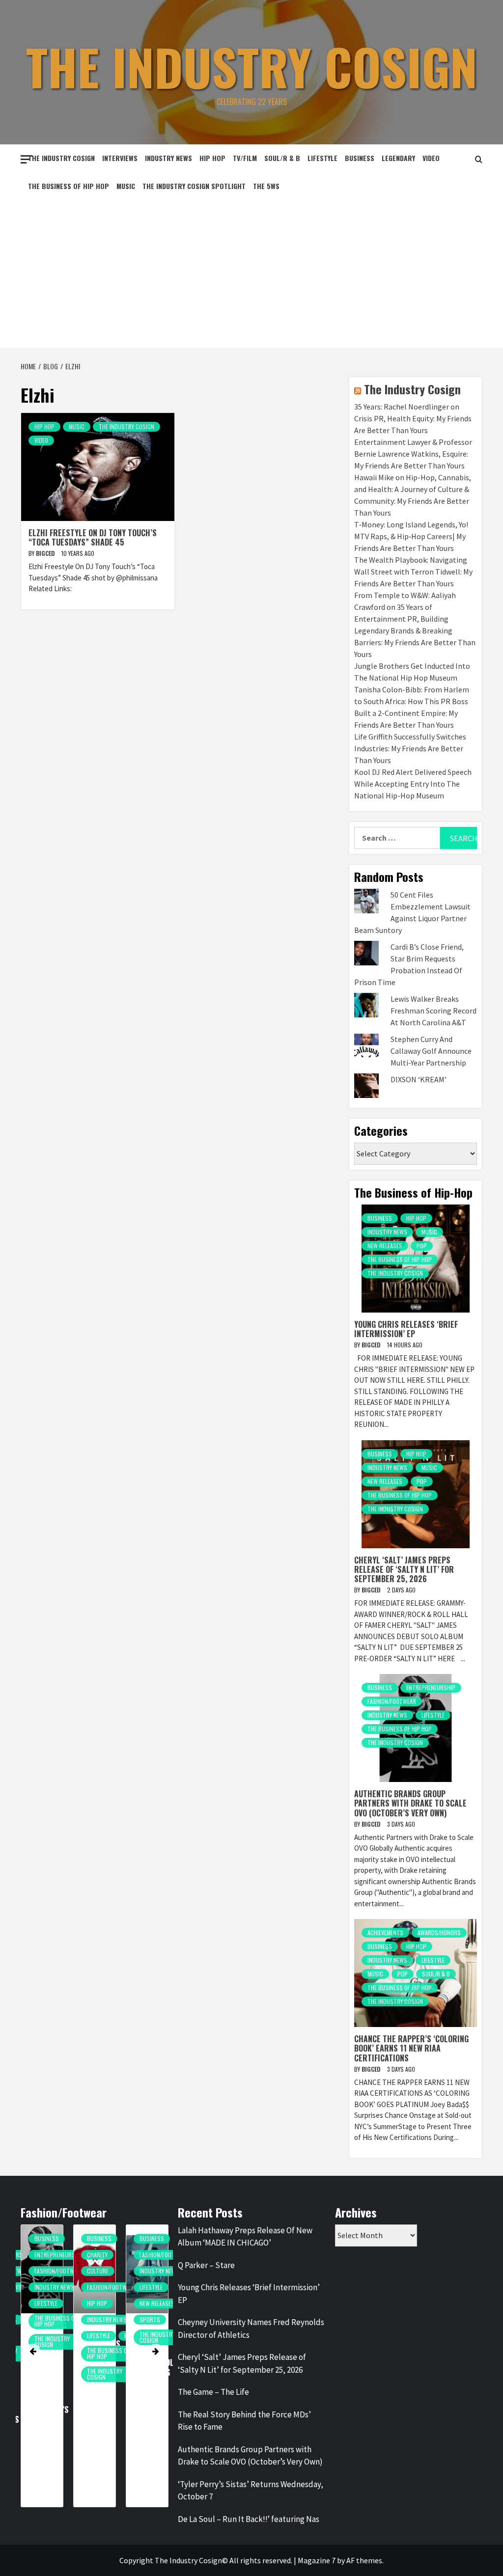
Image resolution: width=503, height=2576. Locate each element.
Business (360, 158)
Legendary (398, 158)
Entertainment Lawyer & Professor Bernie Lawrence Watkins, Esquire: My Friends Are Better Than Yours (413, 454)
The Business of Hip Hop (69, 186)
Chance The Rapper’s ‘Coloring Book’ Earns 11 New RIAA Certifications (411, 2048)
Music (126, 186)
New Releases (385, 1246)
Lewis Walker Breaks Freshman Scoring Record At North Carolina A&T (433, 1011)
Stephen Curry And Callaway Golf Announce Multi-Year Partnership (431, 1051)
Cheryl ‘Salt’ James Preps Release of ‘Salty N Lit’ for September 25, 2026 (404, 1569)
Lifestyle (322, 158)
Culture (98, 2271)
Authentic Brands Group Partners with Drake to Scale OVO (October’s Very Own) (410, 1803)
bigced (46, 553)
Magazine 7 (317, 2560)
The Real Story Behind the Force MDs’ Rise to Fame (244, 2421)
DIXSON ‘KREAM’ (419, 1079)
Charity (97, 2255)
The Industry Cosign (252, 66)
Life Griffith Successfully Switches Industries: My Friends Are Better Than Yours (410, 748)
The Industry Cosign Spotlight (194, 186)
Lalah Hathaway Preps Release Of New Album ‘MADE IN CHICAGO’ (245, 2237)
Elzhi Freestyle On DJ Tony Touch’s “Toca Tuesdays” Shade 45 (93, 537)
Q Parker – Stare (206, 2265)
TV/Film (245, 158)
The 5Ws (266, 186)
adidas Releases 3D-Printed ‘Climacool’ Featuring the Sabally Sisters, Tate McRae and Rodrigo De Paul (155, 2386)
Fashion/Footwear (392, 1701)
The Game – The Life (213, 2392)
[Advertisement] (251, 274)
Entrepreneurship (431, 1687)
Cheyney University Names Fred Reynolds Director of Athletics (251, 2329)
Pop (422, 1246)
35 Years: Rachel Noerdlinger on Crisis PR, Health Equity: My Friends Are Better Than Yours (413, 418)
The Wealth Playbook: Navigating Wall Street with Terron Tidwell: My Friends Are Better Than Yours (413, 572)
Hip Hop (212, 158)
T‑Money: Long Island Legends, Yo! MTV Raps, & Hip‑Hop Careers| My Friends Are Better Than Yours (411, 536)
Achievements (385, 1932)
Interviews (120, 158)
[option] (42, 2371)
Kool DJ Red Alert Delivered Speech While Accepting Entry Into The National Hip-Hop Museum (413, 784)
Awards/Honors (439, 1932)
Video (431, 158)
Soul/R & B (282, 158)
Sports (150, 2319)
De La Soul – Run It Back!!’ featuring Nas (249, 2519)
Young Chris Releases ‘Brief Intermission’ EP (406, 1329)
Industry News (168, 158)
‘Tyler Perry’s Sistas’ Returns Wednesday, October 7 (251, 2491)
